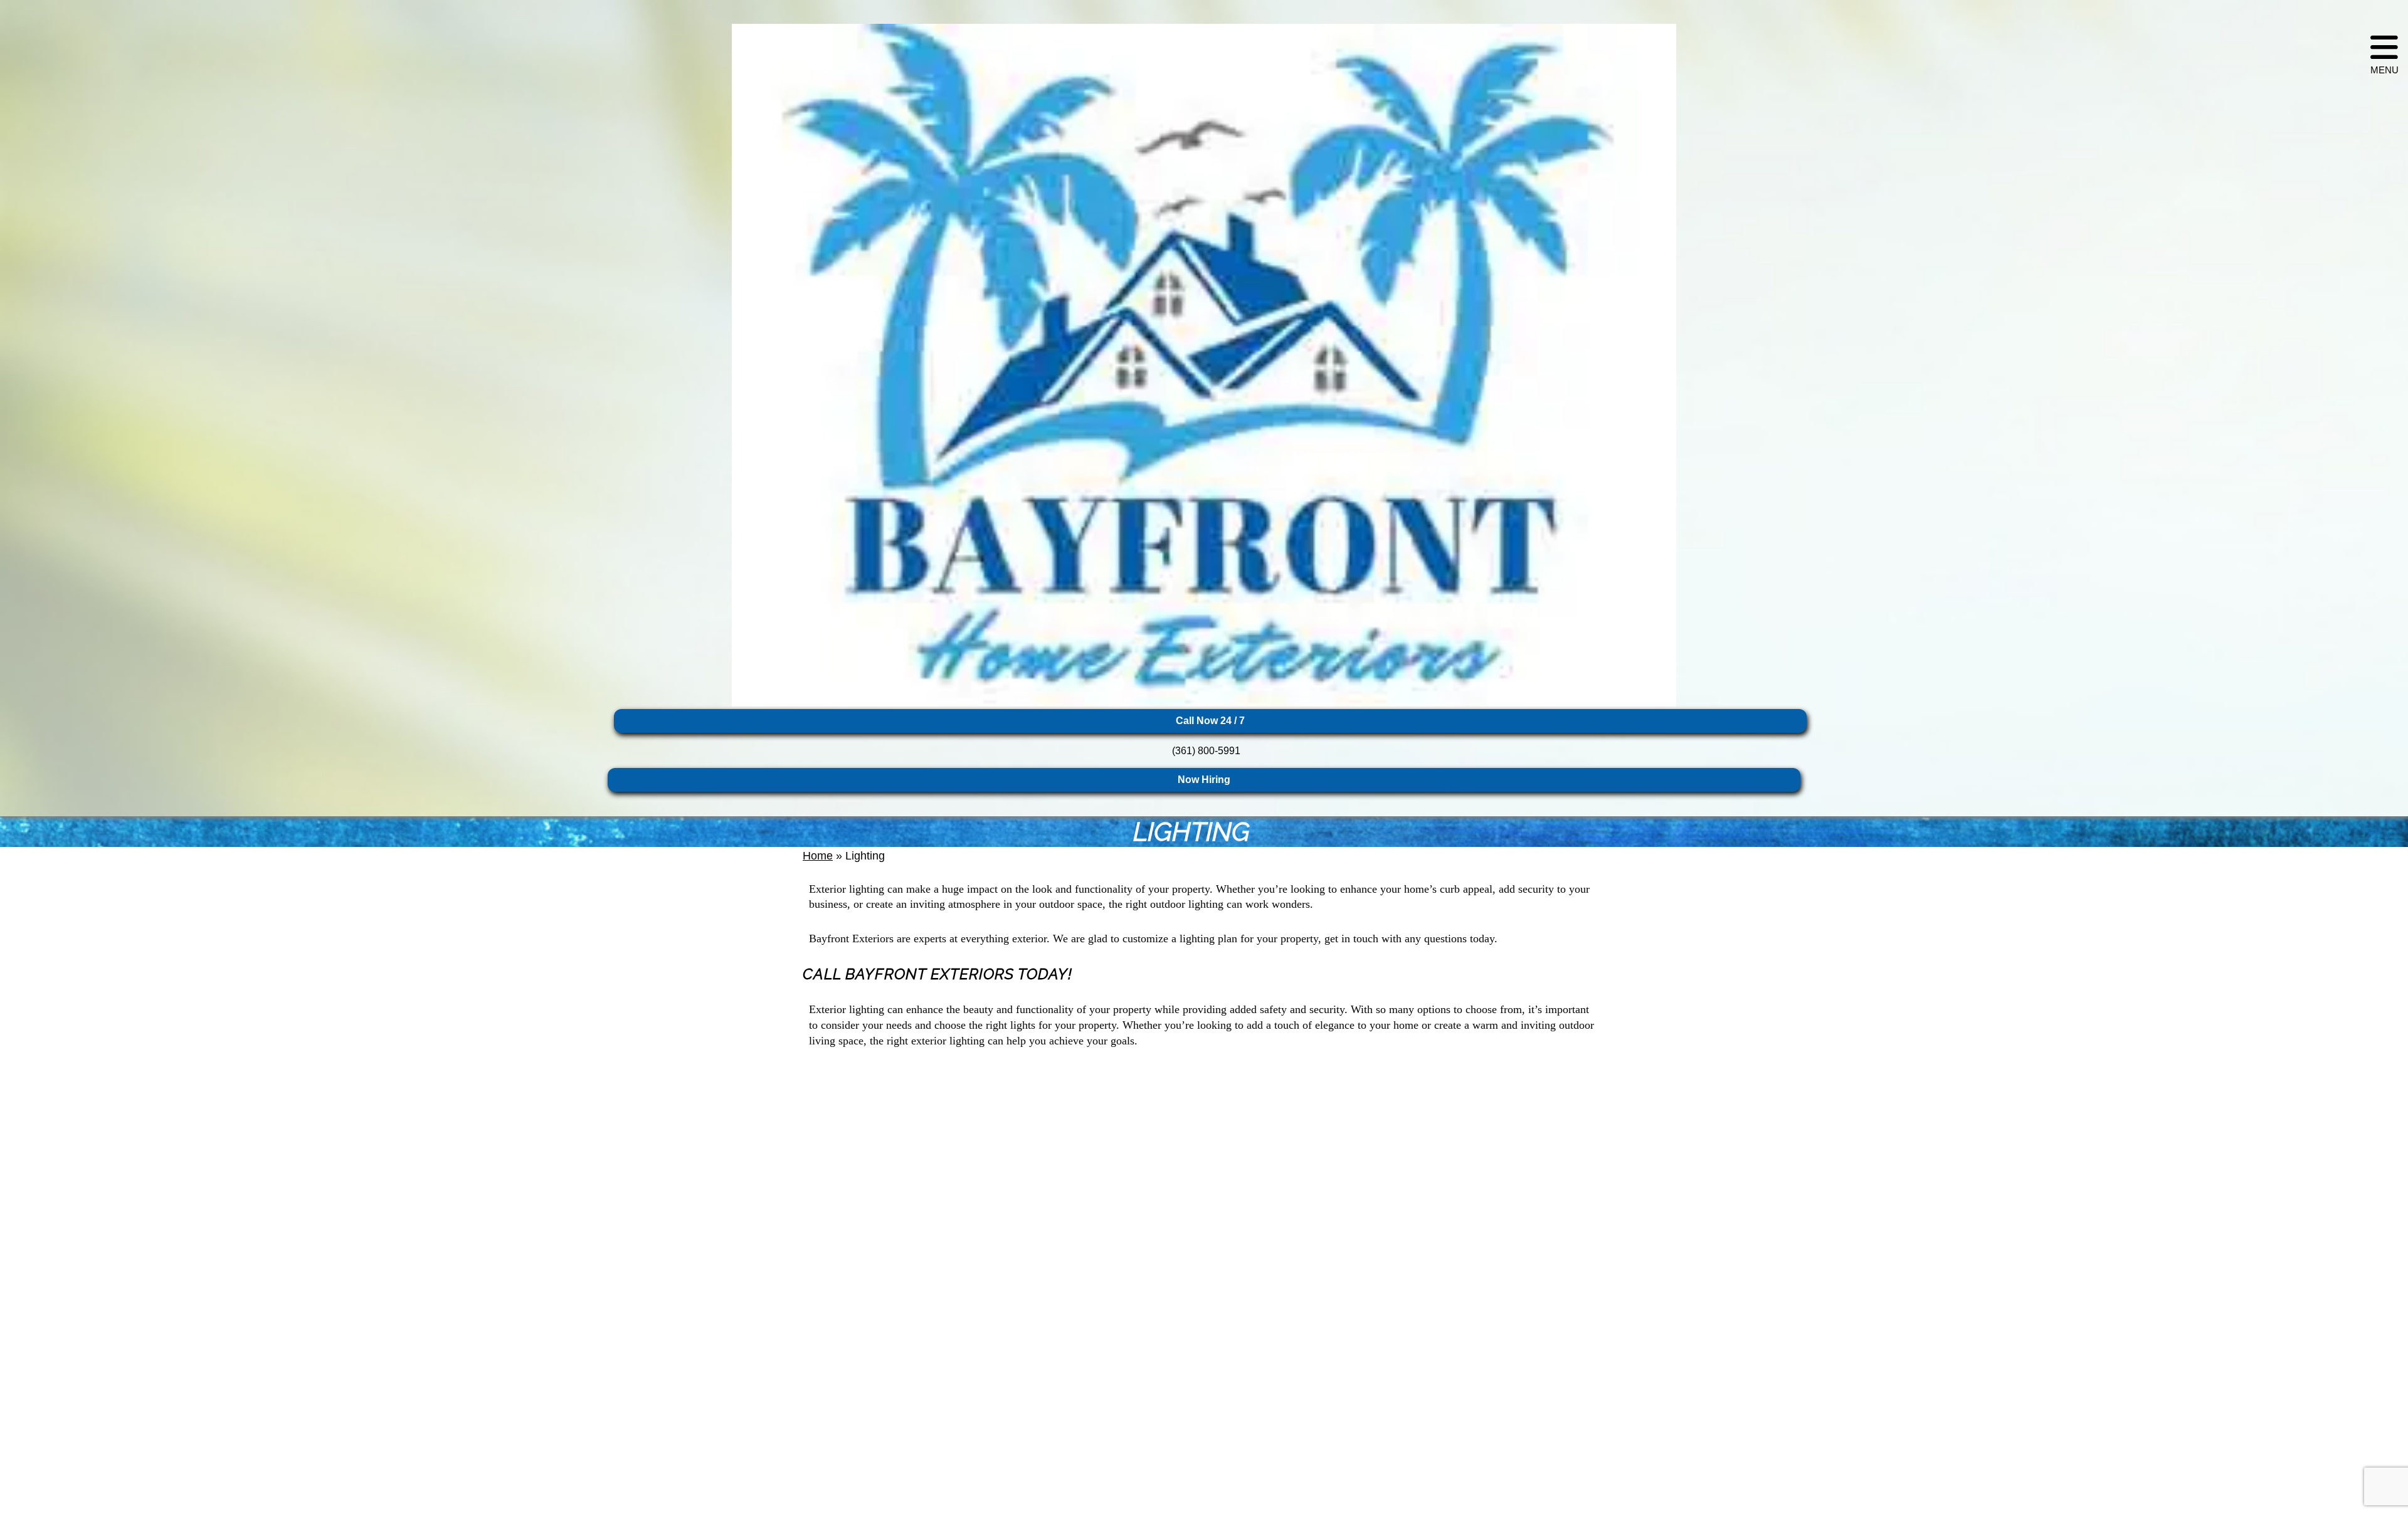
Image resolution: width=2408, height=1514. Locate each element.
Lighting (1204, 832)
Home (818, 856)
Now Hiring (1204, 780)
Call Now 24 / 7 (1210, 721)
